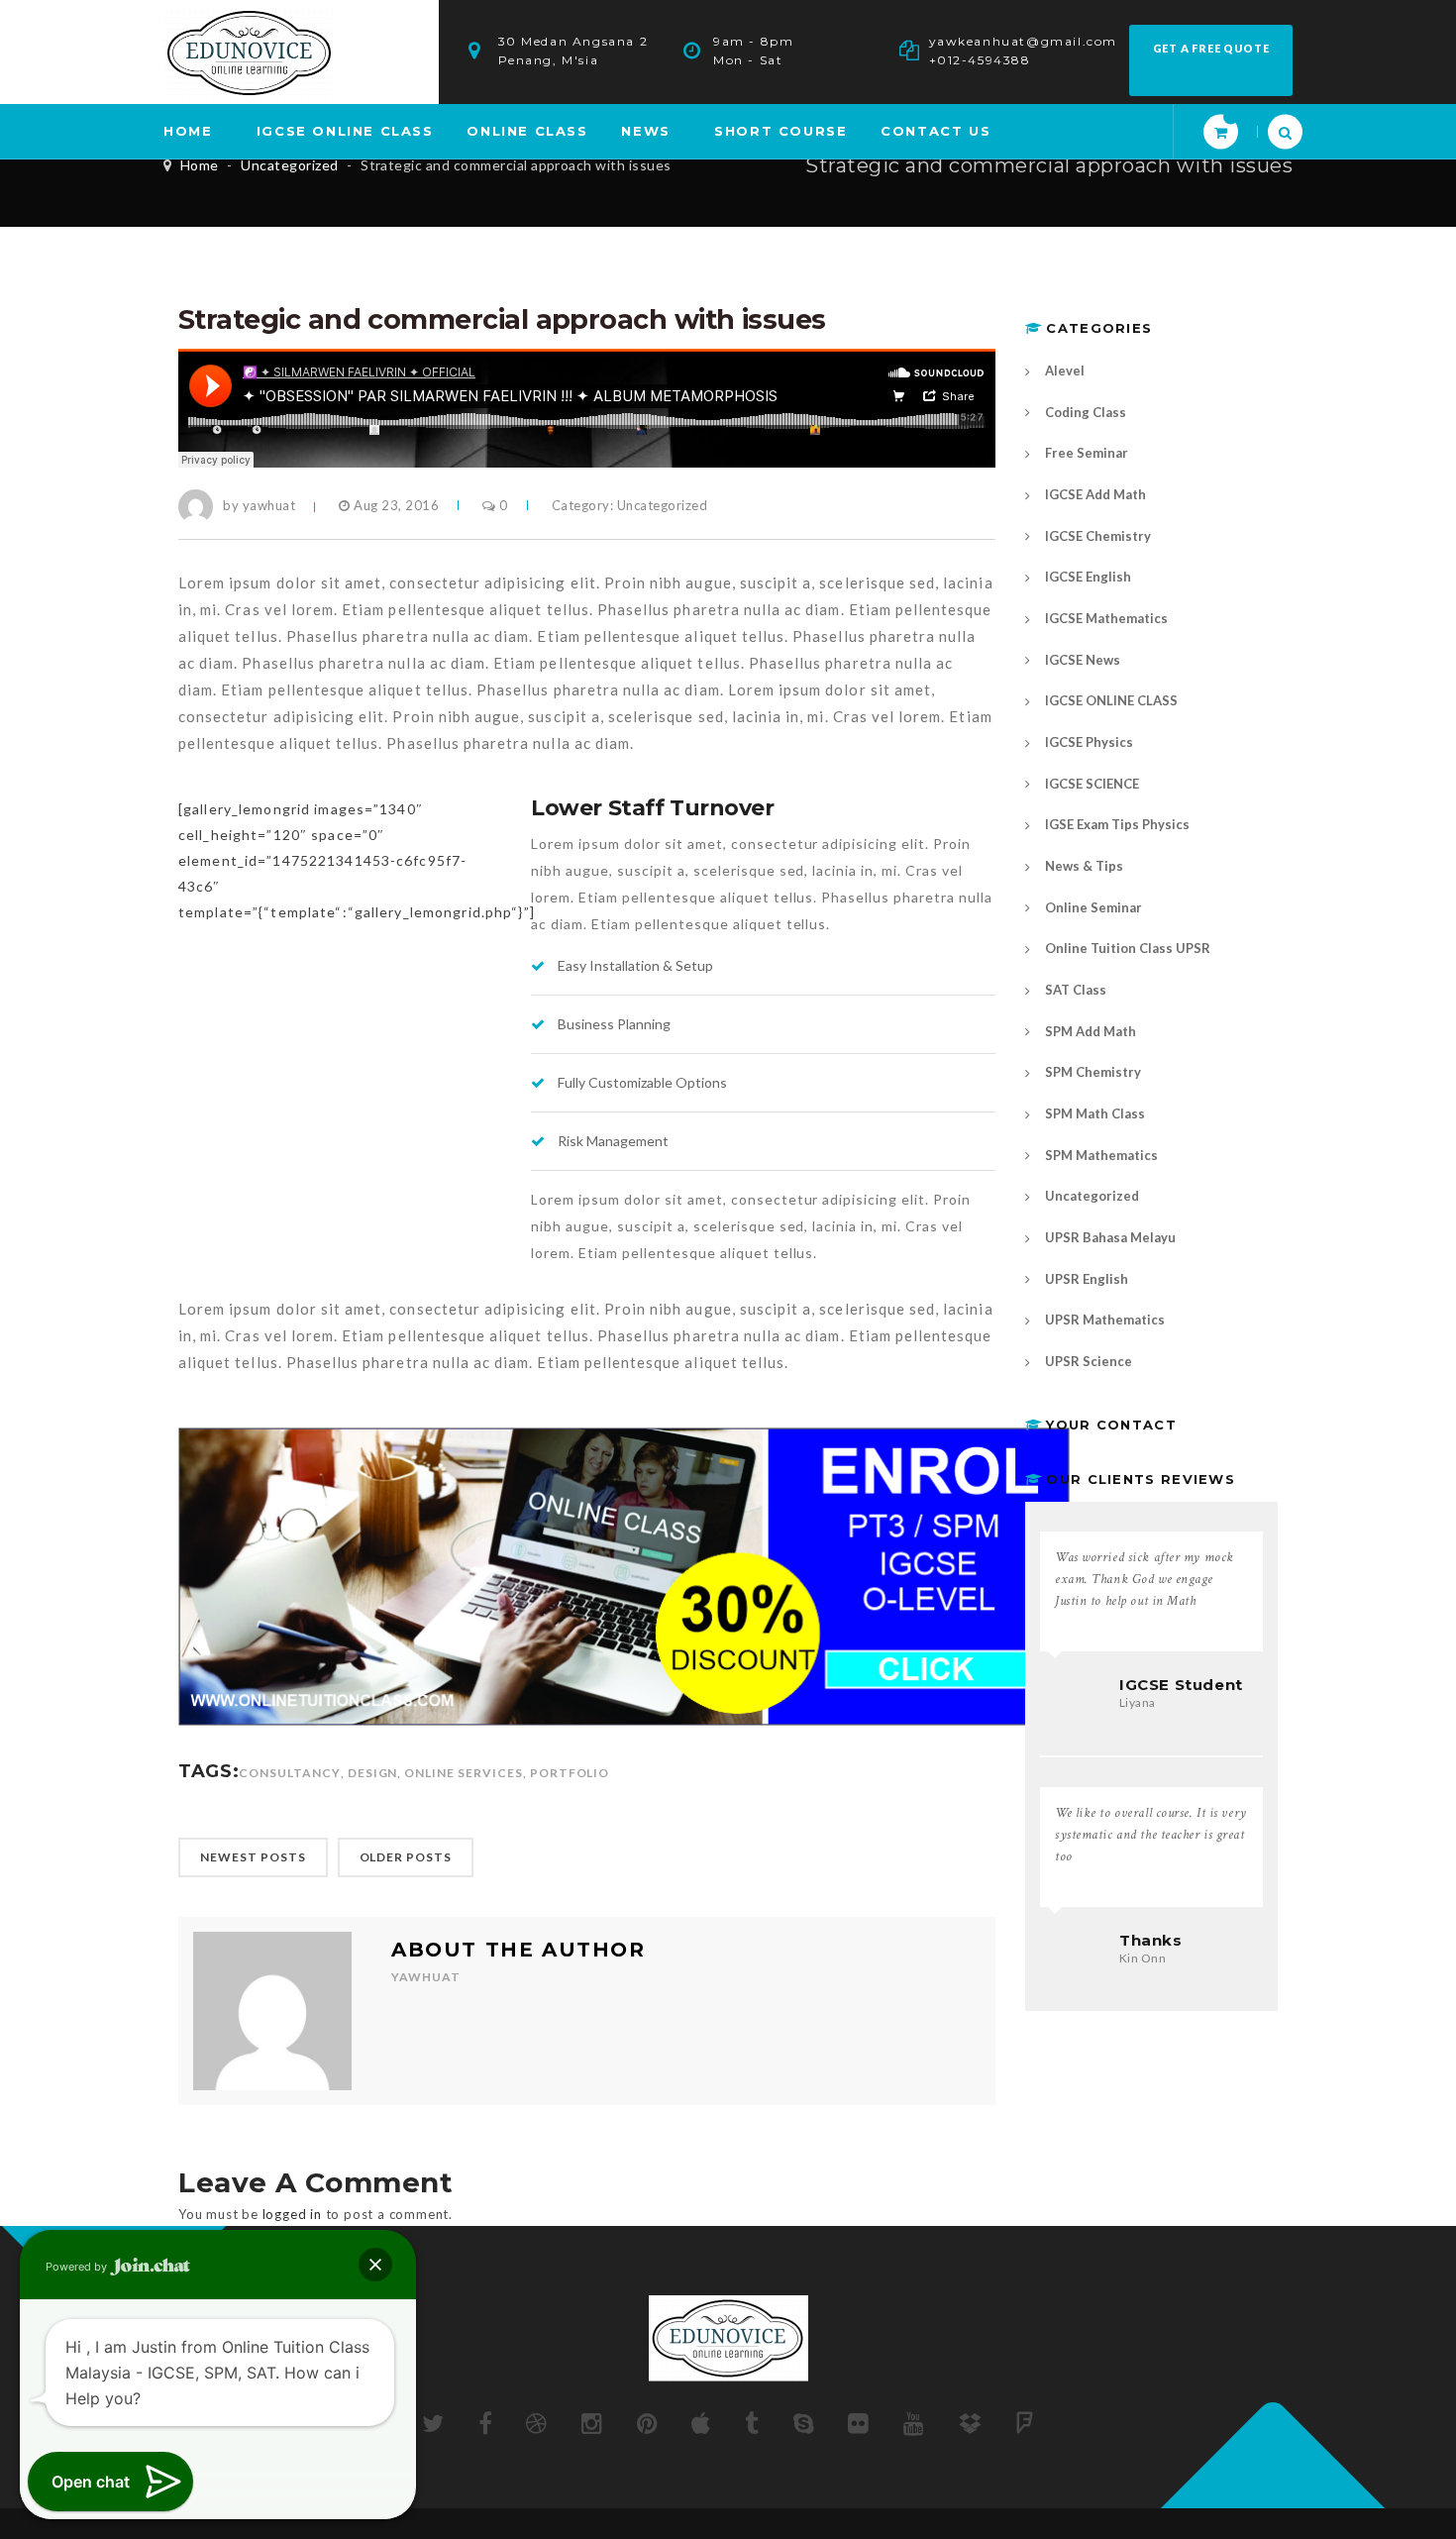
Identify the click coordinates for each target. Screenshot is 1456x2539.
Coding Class (1086, 412)
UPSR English (1087, 1279)
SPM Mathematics (1101, 1155)
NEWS (645, 131)
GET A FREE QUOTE (1211, 48)
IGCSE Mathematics (1106, 618)
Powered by (78, 2267)
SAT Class (1076, 990)
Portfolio (570, 1773)
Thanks (1151, 1940)
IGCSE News (1083, 660)
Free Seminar (1087, 453)
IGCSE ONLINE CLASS (345, 131)
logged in (292, 2214)
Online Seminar (1093, 907)
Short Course (780, 131)
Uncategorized (289, 165)
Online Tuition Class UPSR (1128, 948)
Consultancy (290, 1773)
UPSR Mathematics (1105, 1320)
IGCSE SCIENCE (1092, 784)
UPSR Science (1089, 1361)
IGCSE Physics (1089, 742)
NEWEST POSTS (253, 1857)
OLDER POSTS (406, 1857)
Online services (463, 1773)
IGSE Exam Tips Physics (1117, 824)
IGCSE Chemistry (1098, 536)
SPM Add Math (1091, 1031)
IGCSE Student (1181, 1685)
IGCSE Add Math (1095, 494)
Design (373, 1773)
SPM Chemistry (1093, 1072)
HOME (188, 131)
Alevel (1065, 370)
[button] (375, 2265)
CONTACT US (936, 131)
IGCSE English (1088, 577)
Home (200, 165)
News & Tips (1084, 866)
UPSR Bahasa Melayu (1110, 1237)
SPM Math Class (1095, 1113)
